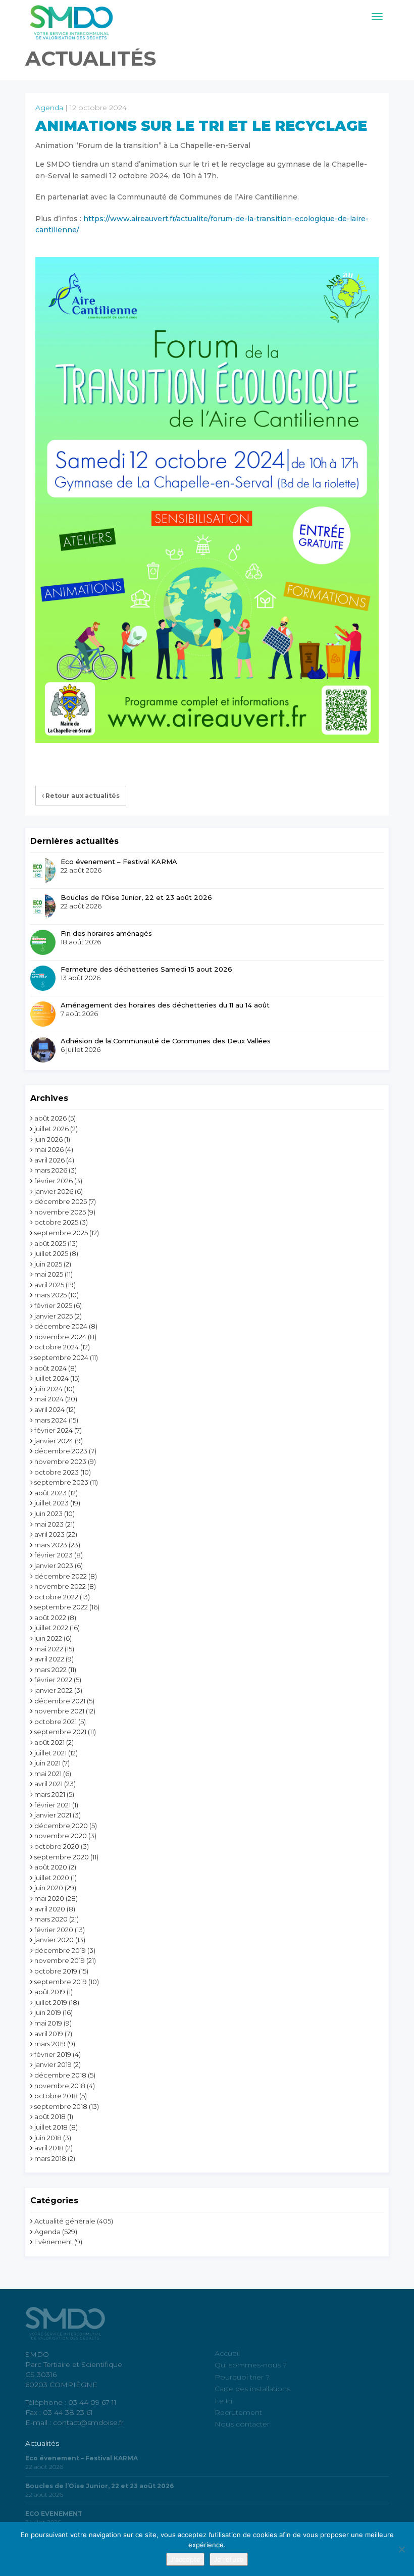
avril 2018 (49, 2148)
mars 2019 (50, 2044)
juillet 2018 (51, 2127)
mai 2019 (48, 2023)
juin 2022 (48, 1638)
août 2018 (50, 2116)
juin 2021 (47, 1763)
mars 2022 (50, 1670)
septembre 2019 (61, 1982)
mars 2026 (51, 1170)
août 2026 (50, 1118)
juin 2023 (48, 1513)
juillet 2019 (51, 2002)
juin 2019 (48, 2012)
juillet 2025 (51, 1253)
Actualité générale (65, 2221)
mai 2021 (48, 1774)
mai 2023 (49, 1524)
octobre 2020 (57, 1846)
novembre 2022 (60, 1586)
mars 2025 (50, 1295)
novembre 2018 (60, 2086)
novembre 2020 (61, 1836)
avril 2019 (49, 2034)
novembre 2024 (60, 1337)
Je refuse (229, 2559)
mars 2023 (51, 1545)
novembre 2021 (59, 1711)
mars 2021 (50, 1794)
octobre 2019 (56, 1971)
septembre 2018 (61, 2106)
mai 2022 (49, 1649)
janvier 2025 (54, 1316)
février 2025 (53, 1305)
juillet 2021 (50, 1753)
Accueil (227, 2353)
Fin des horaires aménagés (106, 933)
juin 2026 (48, 1139)
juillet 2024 (51, 1378)
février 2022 (53, 1680)
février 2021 (53, 1805)
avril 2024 (49, 1409)
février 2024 (54, 1430)
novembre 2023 (60, 1461)
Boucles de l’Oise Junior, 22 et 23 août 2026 (136, 897)
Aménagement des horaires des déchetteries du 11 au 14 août (165, 1005)
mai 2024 (49, 1399)
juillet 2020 (52, 1878)
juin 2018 (48, 2138)
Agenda (49, 108)
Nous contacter (242, 2424)
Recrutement (238, 2412)
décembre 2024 (61, 1326)
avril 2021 (48, 1784)
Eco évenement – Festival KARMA (119, 862)
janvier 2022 (54, 1690)
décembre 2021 (60, 1701)
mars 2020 (51, 1919)
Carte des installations (252, 2389)
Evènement (54, 2242)
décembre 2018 (60, 2075)
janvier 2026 (54, 1191)
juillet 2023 (51, 1503)
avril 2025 (49, 1285)
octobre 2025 (56, 1222)
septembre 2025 (61, 1233)
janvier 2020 (54, 1940)
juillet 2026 (51, 1129)
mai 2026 (49, 1149)
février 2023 (54, 1555)
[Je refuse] (401, 2549)
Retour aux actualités (82, 796)
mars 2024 (51, 1420)
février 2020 (54, 1930)
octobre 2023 (57, 1472)
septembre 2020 (62, 1857)
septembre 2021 (60, 1732)
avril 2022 (49, 1659)
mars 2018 (50, 2158)
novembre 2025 (60, 1212)
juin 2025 (48, 1264)
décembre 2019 (60, 1950)
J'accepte (185, 2559)
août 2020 (51, 1867)
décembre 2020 (61, 1826)
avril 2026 (49, 1160)
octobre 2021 (56, 1722)
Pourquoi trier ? (242, 2377)
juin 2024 (48, 1389)
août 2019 (50, 1992)
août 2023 (50, 1493)
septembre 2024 (61, 1357)
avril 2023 (49, 1534)
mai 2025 (49, 1274)
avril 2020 (50, 1909)
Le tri (223, 2401)
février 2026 (54, 1181)
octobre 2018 (56, 2096)
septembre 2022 (61, 1607)
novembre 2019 (60, 1960)
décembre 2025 (61, 1201)
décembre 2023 (61, 1451)
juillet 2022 (51, 1628)
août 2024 (50, 1368)
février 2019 (53, 2054)
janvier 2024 (54, 1441)
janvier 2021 (53, 1815)
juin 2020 (49, 1888)
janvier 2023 (54, 1565)
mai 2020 (49, 1898)
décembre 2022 (61, 1576)
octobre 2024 (57, 1347)
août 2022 (50, 1618)
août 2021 (49, 1742)
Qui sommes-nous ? (251, 2365)
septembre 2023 (61, 1482)
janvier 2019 (53, 2064)
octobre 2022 (56, 1597)
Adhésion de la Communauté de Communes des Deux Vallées (166, 1041)
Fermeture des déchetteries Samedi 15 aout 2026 (146, 969)
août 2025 (50, 1243)
